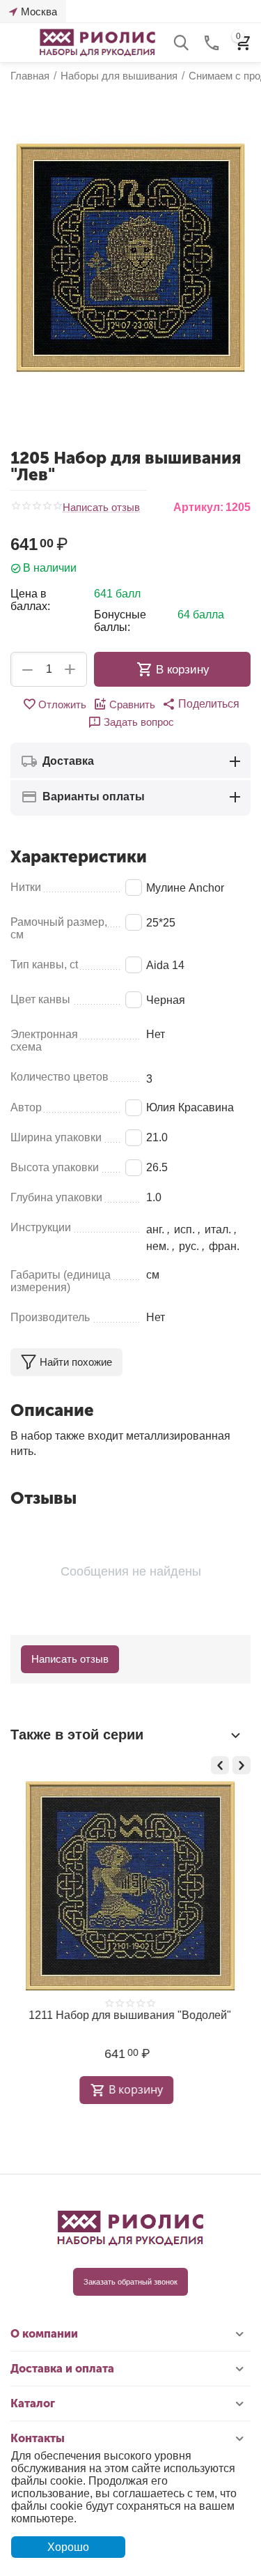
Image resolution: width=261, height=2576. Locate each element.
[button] (201, 704)
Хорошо (68, 2547)
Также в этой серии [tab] (77, 1735)
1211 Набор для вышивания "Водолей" (127, 2015)
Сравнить (132, 704)
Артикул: (198, 507)
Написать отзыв (101, 508)
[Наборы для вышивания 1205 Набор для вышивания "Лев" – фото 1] (130, 258)
